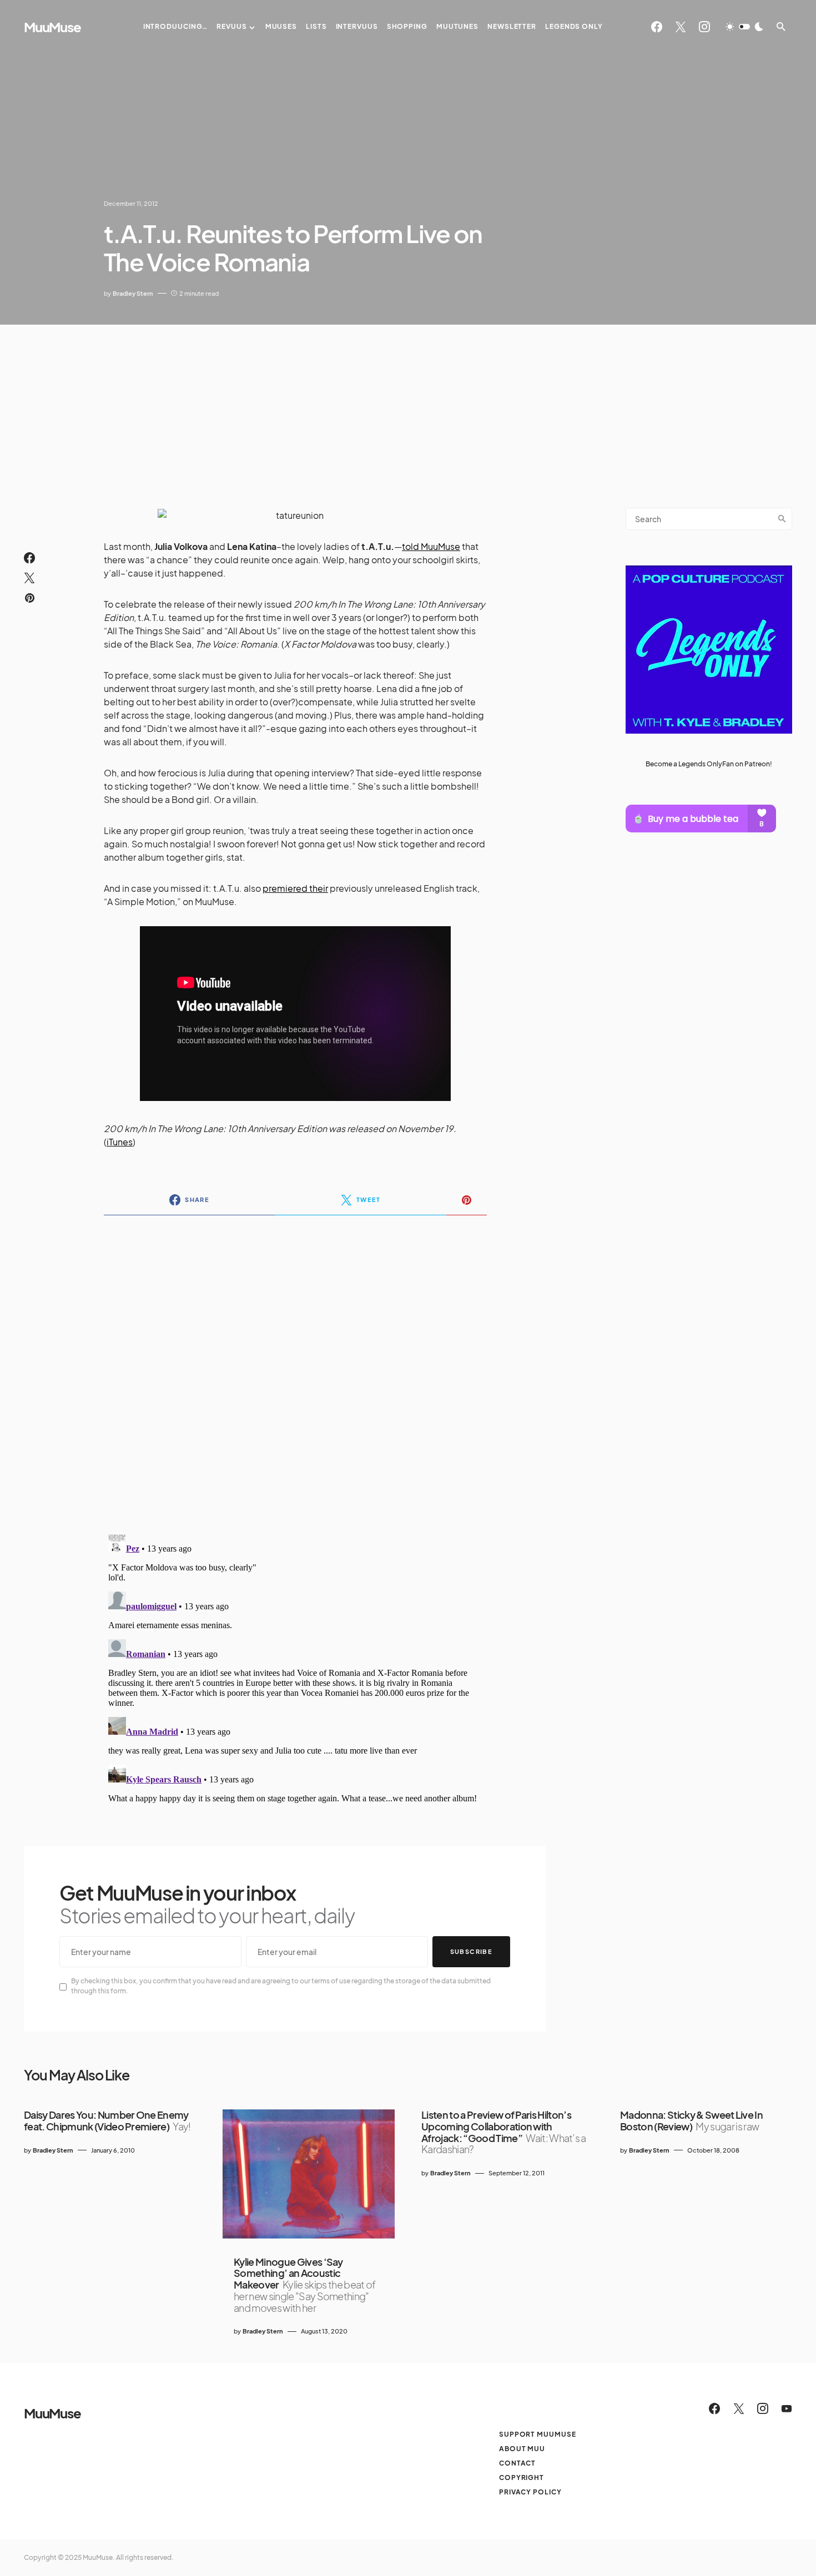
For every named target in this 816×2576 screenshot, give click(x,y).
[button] (744, 27)
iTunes (120, 1142)
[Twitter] (681, 27)
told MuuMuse (431, 546)
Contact (517, 2463)
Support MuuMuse (538, 2434)
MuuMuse (52, 27)
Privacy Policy (530, 2492)
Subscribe (471, 1951)
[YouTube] (787, 2408)
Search (782, 519)
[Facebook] (657, 27)
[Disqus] (295, 1367)
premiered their (295, 888)
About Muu (522, 2449)
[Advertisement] (408, 408)
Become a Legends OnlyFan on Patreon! (709, 763)
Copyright (522, 2477)
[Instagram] (704, 27)
